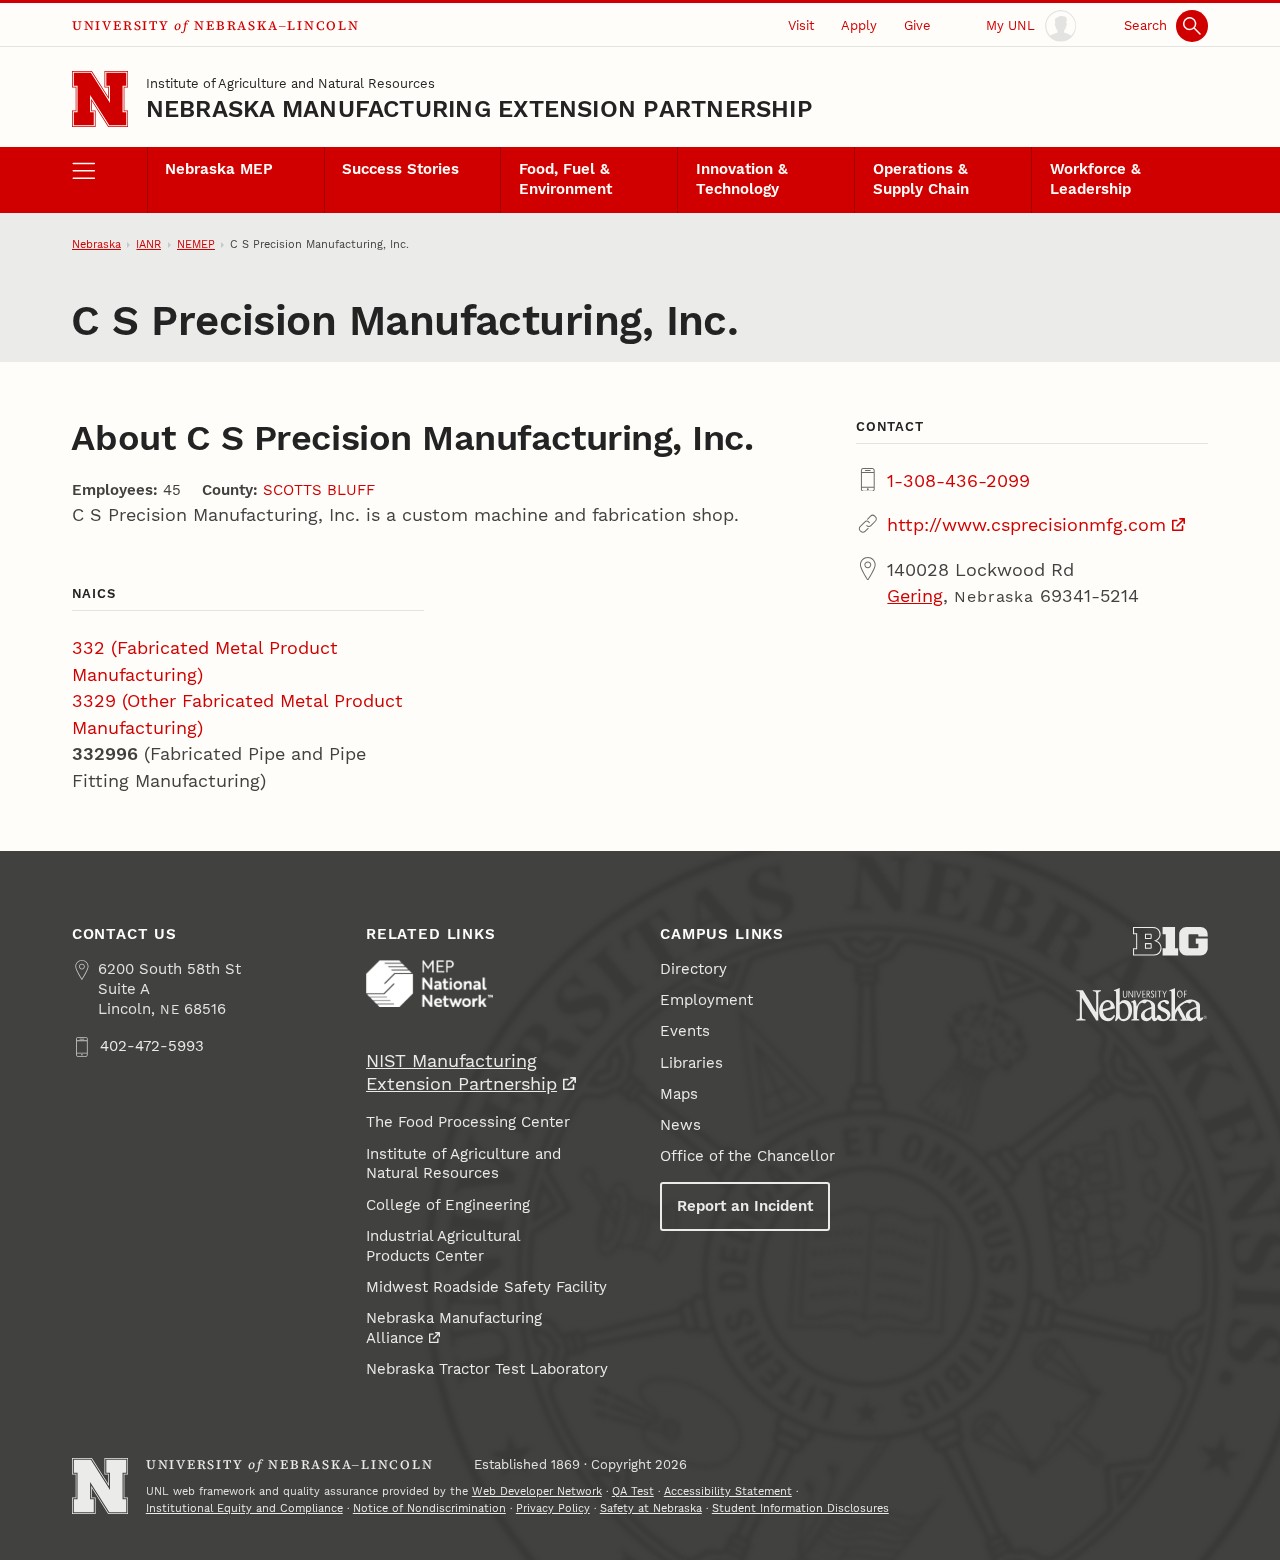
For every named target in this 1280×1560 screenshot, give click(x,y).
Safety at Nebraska (651, 1508)
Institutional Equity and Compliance (244, 1508)
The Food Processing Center (468, 1122)
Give (917, 25)
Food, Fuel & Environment (565, 179)
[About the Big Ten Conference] (1170, 941)
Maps (679, 1094)
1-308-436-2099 (958, 480)
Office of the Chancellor (747, 1156)
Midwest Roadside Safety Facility (486, 1287)
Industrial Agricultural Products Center (443, 1246)
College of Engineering (448, 1205)
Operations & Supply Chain (921, 179)
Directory (693, 969)
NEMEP (196, 244)
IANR (148, 244)
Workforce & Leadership (1095, 179)
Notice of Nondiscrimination (429, 1508)
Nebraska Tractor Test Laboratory (487, 1369)
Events (685, 1031)
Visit (801, 25)
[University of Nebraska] (1141, 1004)
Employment (706, 1000)
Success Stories (400, 169)
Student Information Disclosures (800, 1508)
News (680, 1125)
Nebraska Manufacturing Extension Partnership (479, 109)
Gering (915, 595)
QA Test (633, 1491)
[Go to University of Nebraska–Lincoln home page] (100, 99)
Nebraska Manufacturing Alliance (454, 1328)
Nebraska (96, 244)
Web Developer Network (537, 1491)
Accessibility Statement (728, 1491)
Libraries (691, 1063)
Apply (859, 25)
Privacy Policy (553, 1508)
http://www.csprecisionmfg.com (1026, 524)
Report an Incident (745, 1206)
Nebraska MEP (219, 169)
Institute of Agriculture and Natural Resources (290, 83)
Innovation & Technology (742, 179)
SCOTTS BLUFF (319, 490)
